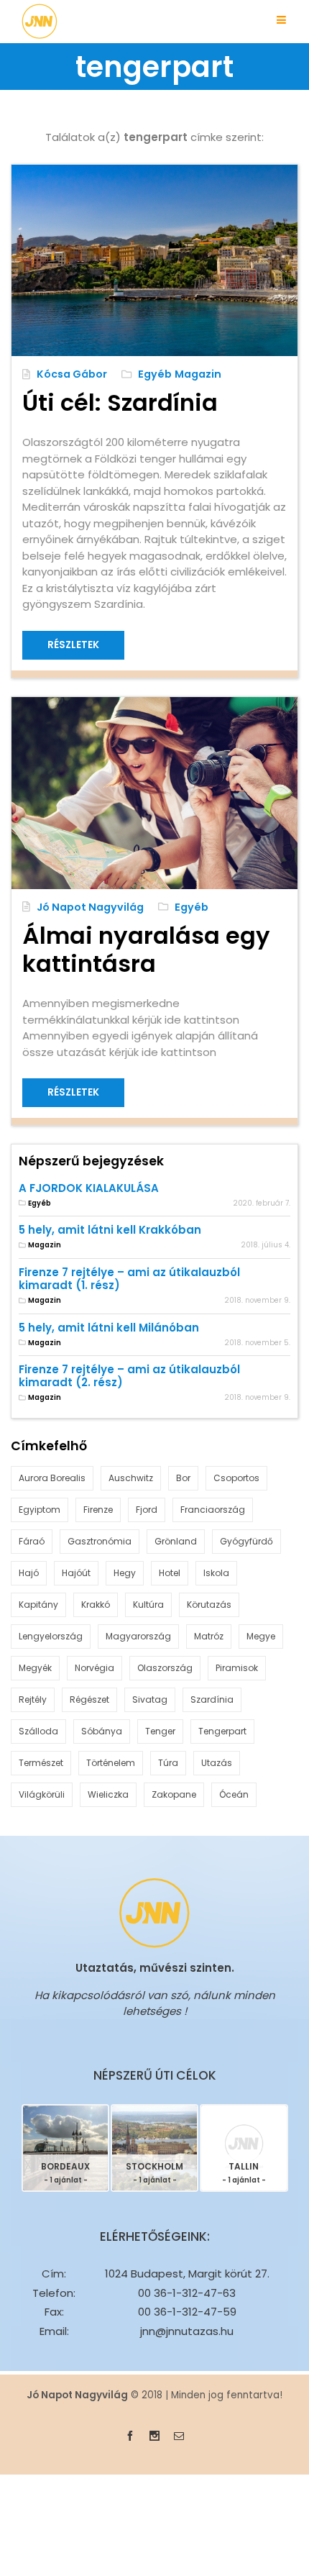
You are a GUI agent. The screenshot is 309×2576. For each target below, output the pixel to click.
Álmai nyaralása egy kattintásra (146, 950)
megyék (35, 1668)
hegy (125, 1573)
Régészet (89, 1699)
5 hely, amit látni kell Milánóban (109, 1328)
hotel (170, 1573)
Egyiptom (40, 1510)
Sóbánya (102, 1731)
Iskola (216, 1573)
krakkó (96, 1605)
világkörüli (42, 1794)
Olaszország (165, 1668)
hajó (29, 1573)
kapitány (38, 1605)
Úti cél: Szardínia (120, 402)
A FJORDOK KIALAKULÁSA (89, 1188)
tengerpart (222, 1731)
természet (41, 1763)
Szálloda (38, 1731)
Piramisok (237, 1668)
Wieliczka (108, 1794)
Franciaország (213, 1510)
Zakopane (174, 1794)
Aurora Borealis (52, 1478)
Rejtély (33, 1699)
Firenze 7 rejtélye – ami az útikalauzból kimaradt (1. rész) (129, 1279)
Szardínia (212, 1699)
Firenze (98, 1510)
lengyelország (51, 1636)
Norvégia (94, 1668)
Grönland (176, 1541)
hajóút (76, 1573)
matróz (209, 1636)
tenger (160, 1731)
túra (168, 1763)
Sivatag (150, 1699)
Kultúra (148, 1605)
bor (183, 1478)
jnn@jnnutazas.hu (187, 2331)
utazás (217, 1763)
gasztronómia (100, 1541)
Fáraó (32, 1541)
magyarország (138, 1636)
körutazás (209, 1605)
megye (261, 1636)
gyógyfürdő (246, 1541)
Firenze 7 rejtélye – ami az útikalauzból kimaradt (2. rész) (129, 1376)
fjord (147, 1510)
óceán (234, 1794)
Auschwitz (131, 1478)
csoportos (236, 1478)
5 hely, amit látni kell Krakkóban (110, 1230)
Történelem (111, 1763)
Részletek (73, 645)
